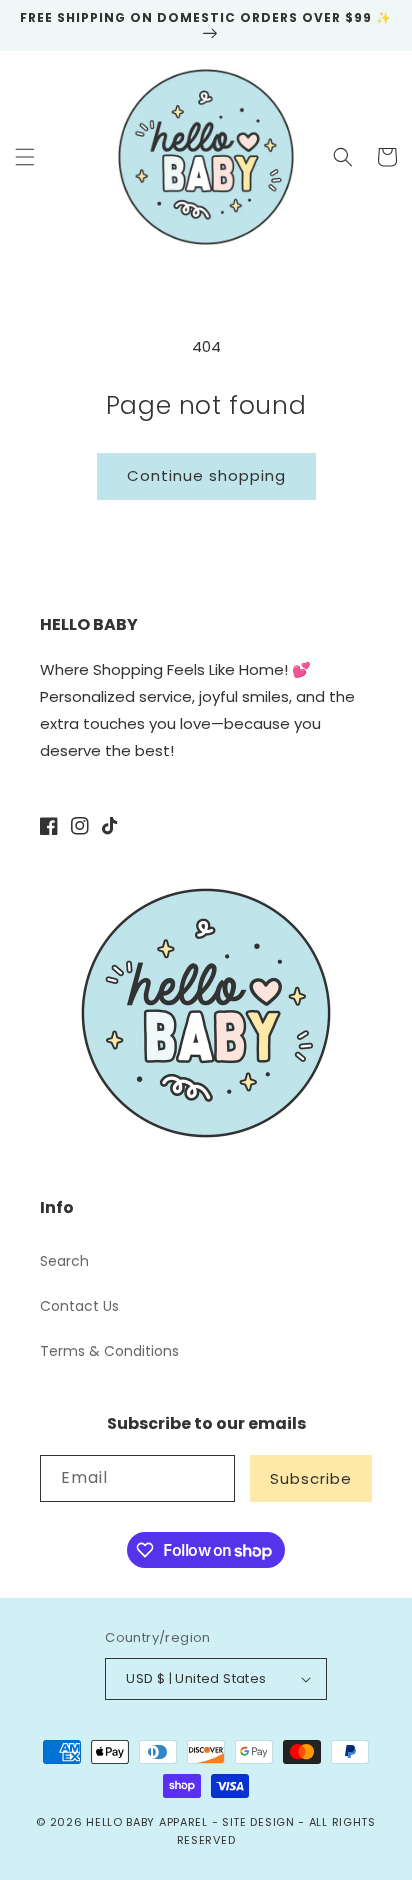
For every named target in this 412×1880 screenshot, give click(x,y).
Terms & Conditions (109, 1351)
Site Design (258, 1822)
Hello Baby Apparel (147, 1822)
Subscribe (311, 1478)
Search (64, 1261)
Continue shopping (206, 475)
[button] (25, 157)
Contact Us (79, 1306)
